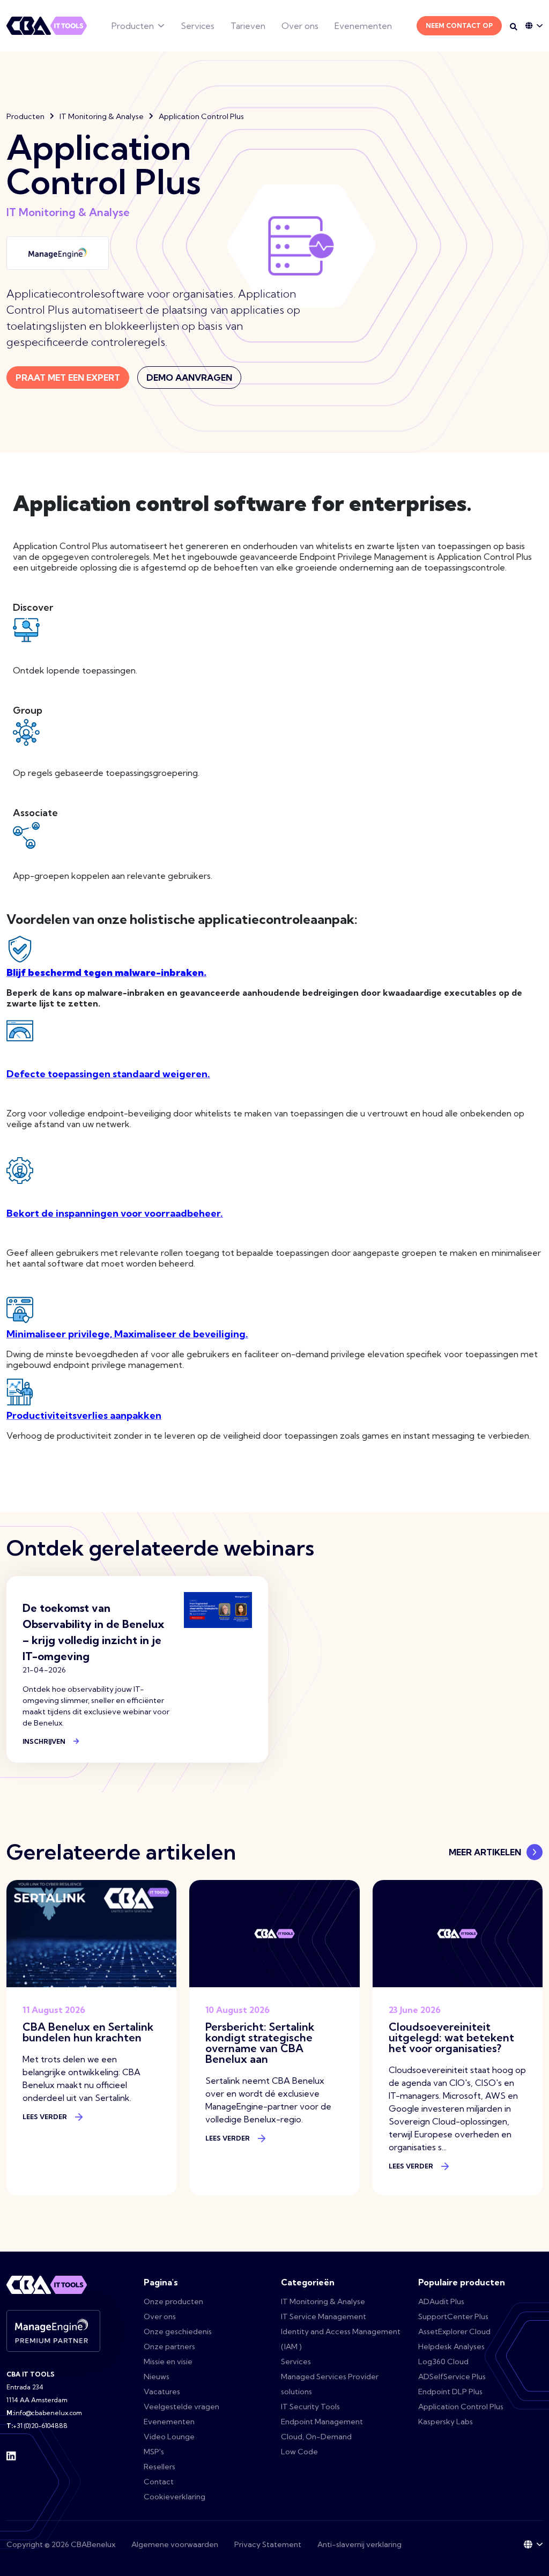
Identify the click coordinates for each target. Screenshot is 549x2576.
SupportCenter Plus (453, 2316)
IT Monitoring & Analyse (102, 116)
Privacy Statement (268, 2544)
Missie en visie (168, 2362)
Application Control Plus (461, 2407)
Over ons (300, 26)
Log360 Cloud (443, 2362)
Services (198, 26)
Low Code (299, 2452)
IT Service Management (324, 2316)
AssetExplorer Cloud (454, 2331)
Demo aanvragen (189, 377)
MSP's (154, 2452)
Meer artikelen (485, 1852)
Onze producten (173, 2301)
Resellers (159, 2467)
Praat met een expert (68, 377)
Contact (159, 2482)
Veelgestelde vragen (181, 2407)
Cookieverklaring (175, 2497)
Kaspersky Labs (446, 2422)
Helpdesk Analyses (451, 2346)
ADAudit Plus (441, 2301)
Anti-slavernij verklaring (359, 2544)
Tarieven (248, 26)
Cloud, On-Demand (316, 2437)
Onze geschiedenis (178, 2331)
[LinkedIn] (11, 2455)
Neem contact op (459, 25)
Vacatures (162, 2392)
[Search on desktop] (514, 27)
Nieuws (157, 2377)
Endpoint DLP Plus (450, 2392)
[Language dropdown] (534, 26)
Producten (133, 26)
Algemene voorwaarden (175, 2544)
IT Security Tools (310, 2407)
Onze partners (169, 2346)
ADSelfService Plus (452, 2377)
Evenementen (363, 26)
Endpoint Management (322, 2422)
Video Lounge (169, 2437)
